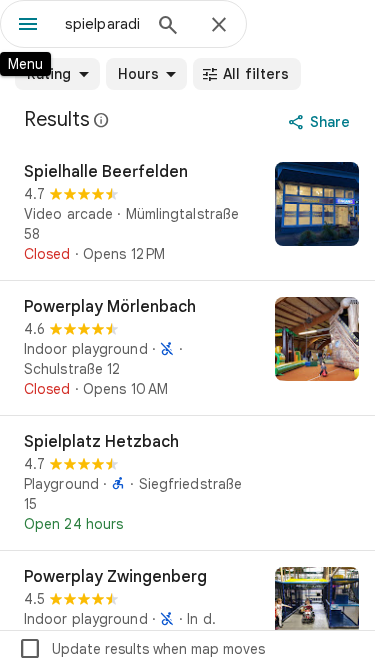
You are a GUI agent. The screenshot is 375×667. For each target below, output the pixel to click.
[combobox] (102, 24)
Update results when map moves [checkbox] (141, 649)
